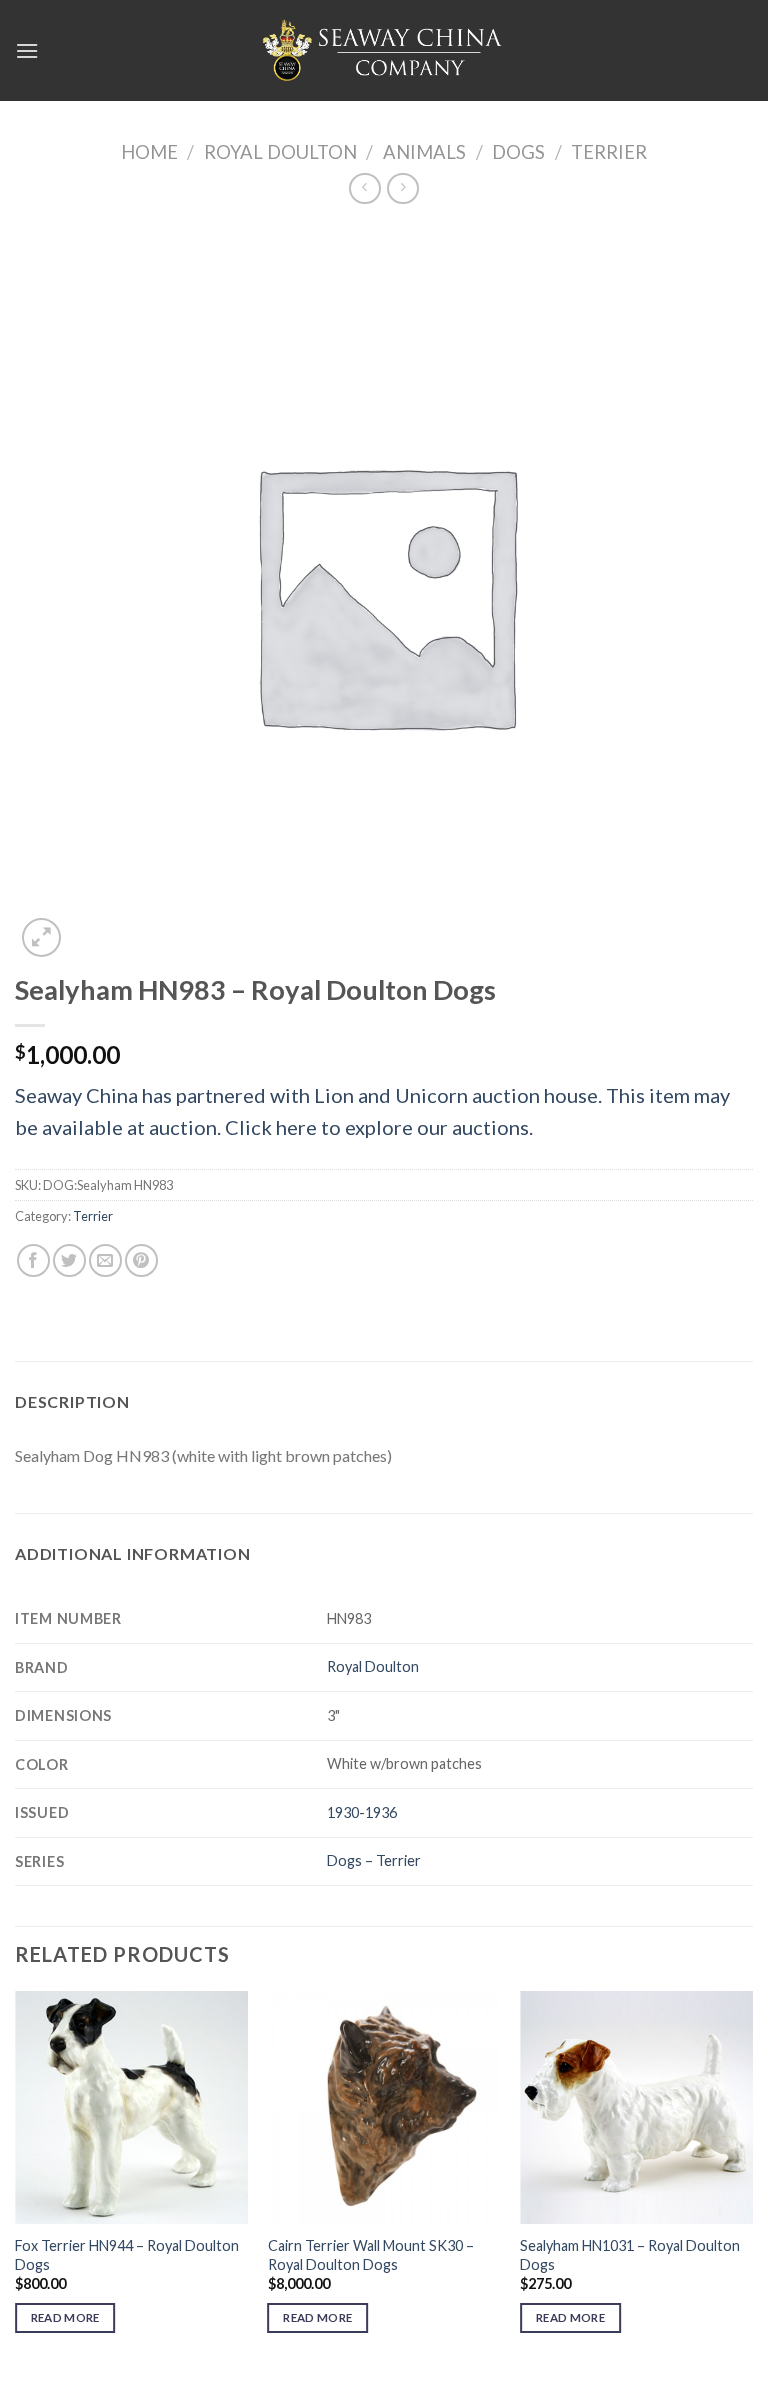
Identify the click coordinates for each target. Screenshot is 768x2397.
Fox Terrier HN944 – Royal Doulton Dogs (127, 2255)
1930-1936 (362, 1812)
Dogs (518, 152)
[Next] (752, 2179)
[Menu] (27, 50)
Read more (65, 2317)
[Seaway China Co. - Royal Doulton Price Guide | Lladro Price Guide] (384, 50)
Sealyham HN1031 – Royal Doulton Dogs (630, 2255)
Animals (424, 152)
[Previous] (16, 2179)
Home (149, 152)
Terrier (609, 152)
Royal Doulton (280, 152)
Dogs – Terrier (374, 1860)
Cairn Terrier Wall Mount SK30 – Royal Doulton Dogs (371, 2255)
